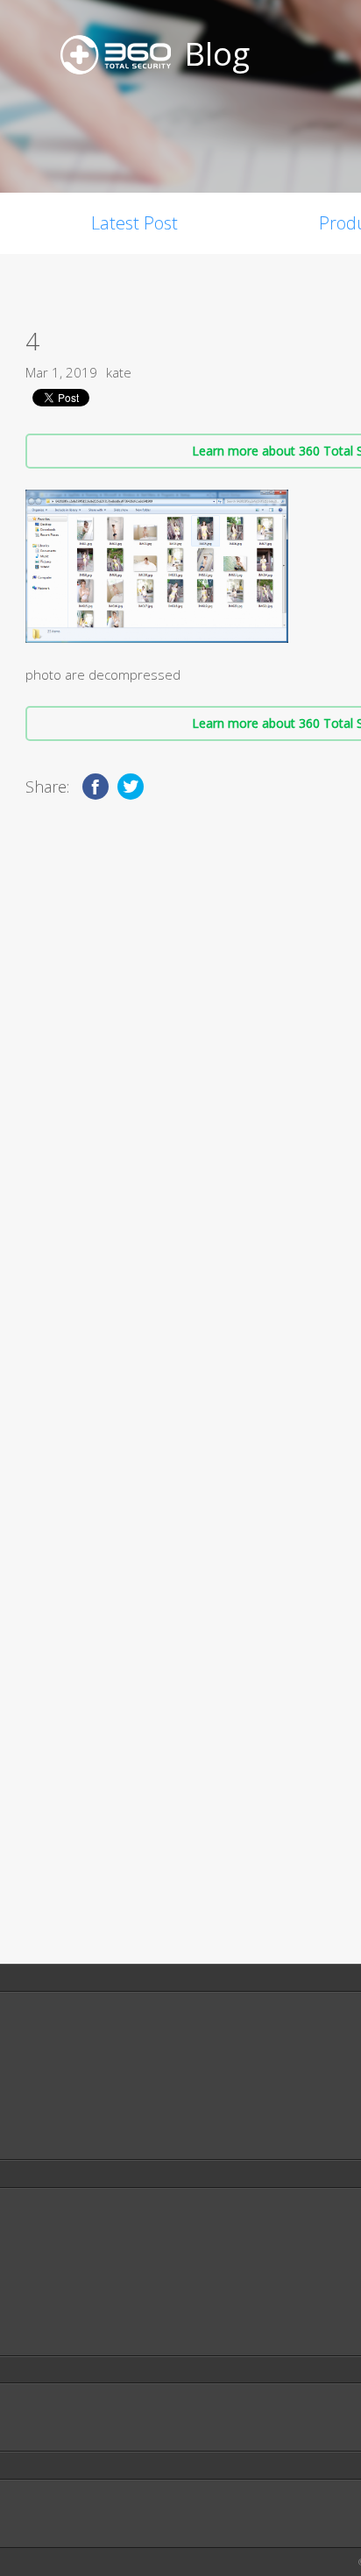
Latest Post (134, 223)
